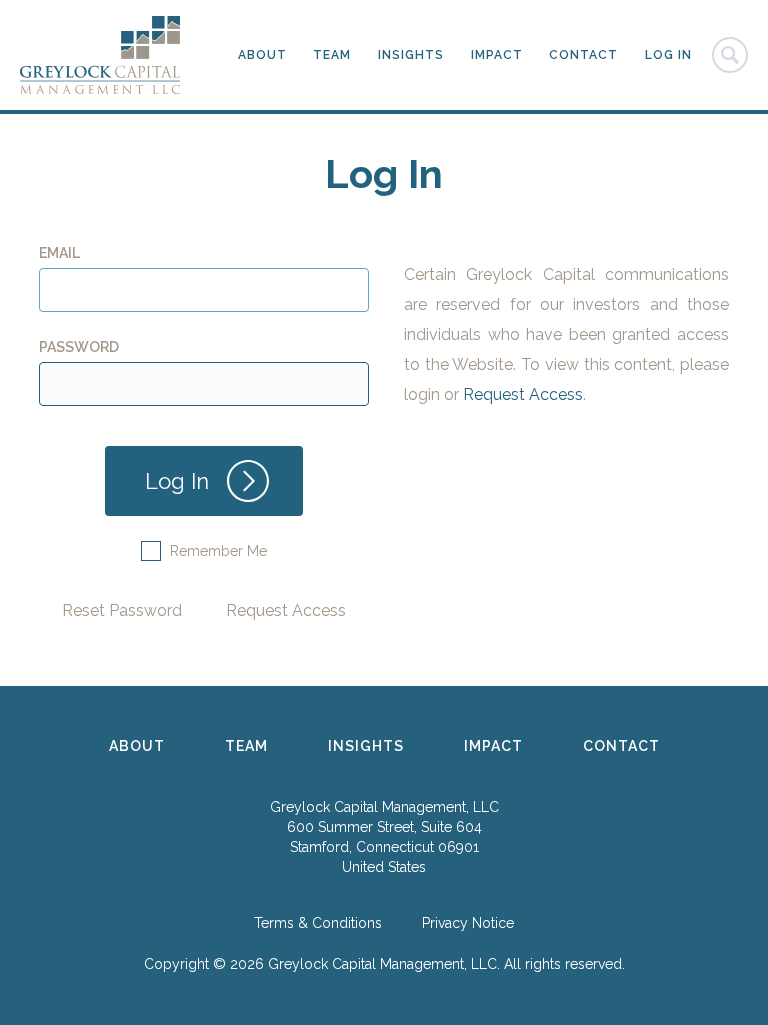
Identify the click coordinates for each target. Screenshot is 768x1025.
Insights (411, 55)
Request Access (286, 610)
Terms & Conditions (318, 923)
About (262, 55)
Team (332, 55)
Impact (497, 55)
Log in (668, 55)
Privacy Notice (468, 923)
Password (79, 347)
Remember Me (218, 551)
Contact (583, 55)
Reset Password (122, 610)
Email (59, 253)
